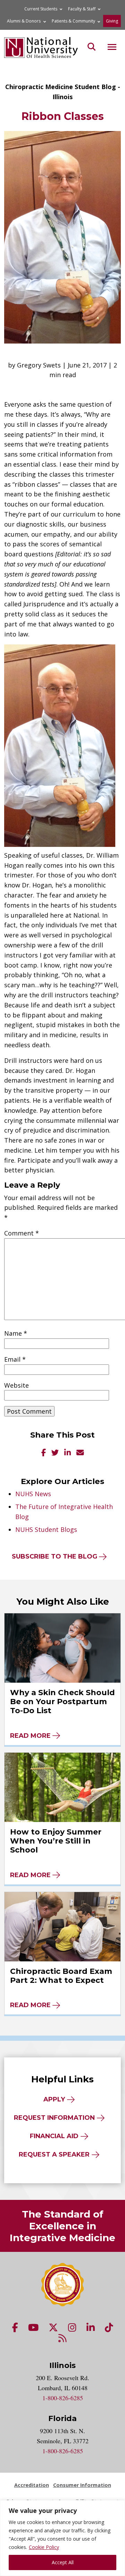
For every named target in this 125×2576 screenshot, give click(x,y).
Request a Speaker (54, 2154)
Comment (22, 1233)
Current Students (41, 9)
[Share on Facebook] (44, 1453)
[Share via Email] (80, 1453)
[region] (62, 2538)
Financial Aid (54, 2136)
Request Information (54, 2118)
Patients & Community (73, 21)
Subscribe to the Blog (55, 1556)
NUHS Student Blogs (46, 1529)
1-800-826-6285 (63, 2398)
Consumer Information (82, 2485)
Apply (54, 2099)
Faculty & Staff (82, 9)
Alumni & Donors (24, 21)
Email (15, 1359)
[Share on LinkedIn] (68, 1453)
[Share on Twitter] (55, 1453)
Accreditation (32, 2485)
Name (16, 1333)
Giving (112, 21)
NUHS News (33, 1494)
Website (16, 1385)
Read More (30, 1736)
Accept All (63, 2562)
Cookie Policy (44, 2547)
